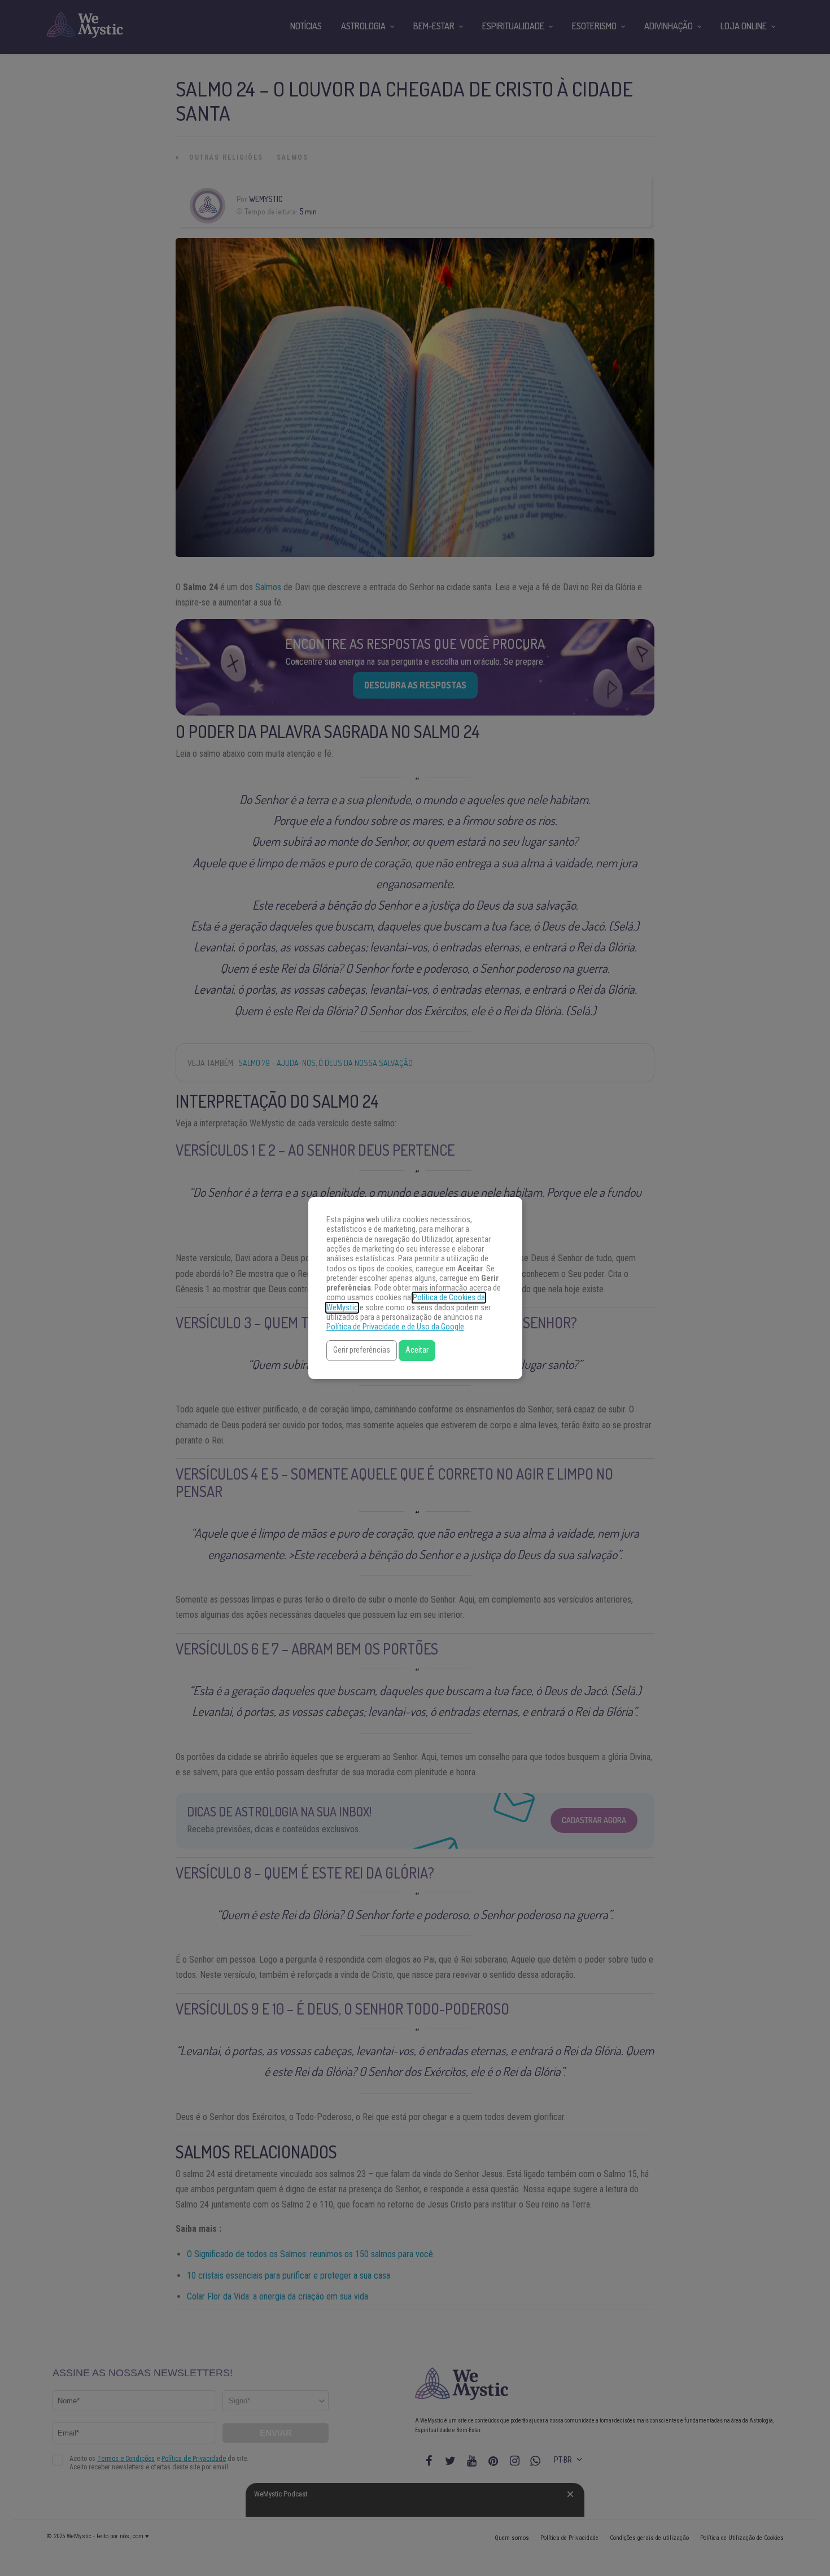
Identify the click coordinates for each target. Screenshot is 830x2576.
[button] (362, 1351)
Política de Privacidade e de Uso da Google (395, 1327)
